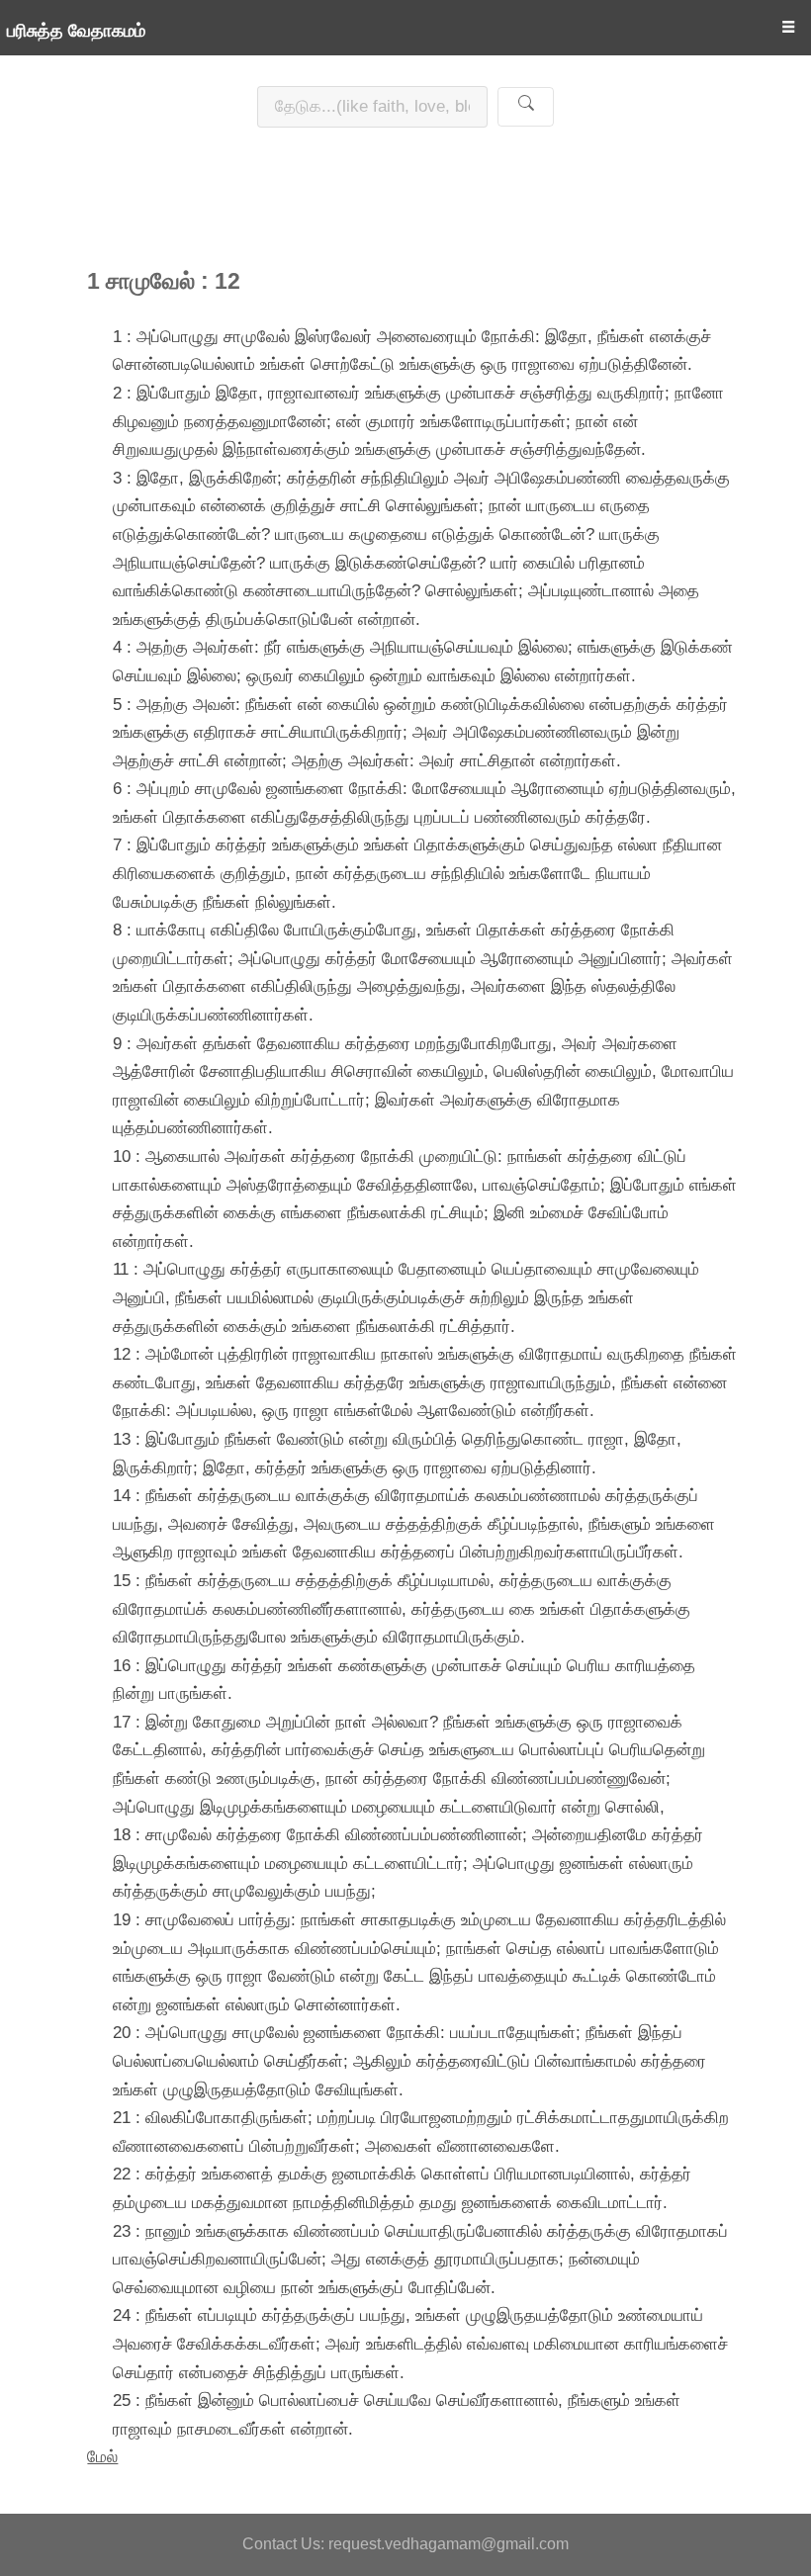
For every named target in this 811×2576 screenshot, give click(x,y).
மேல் (102, 2456)
